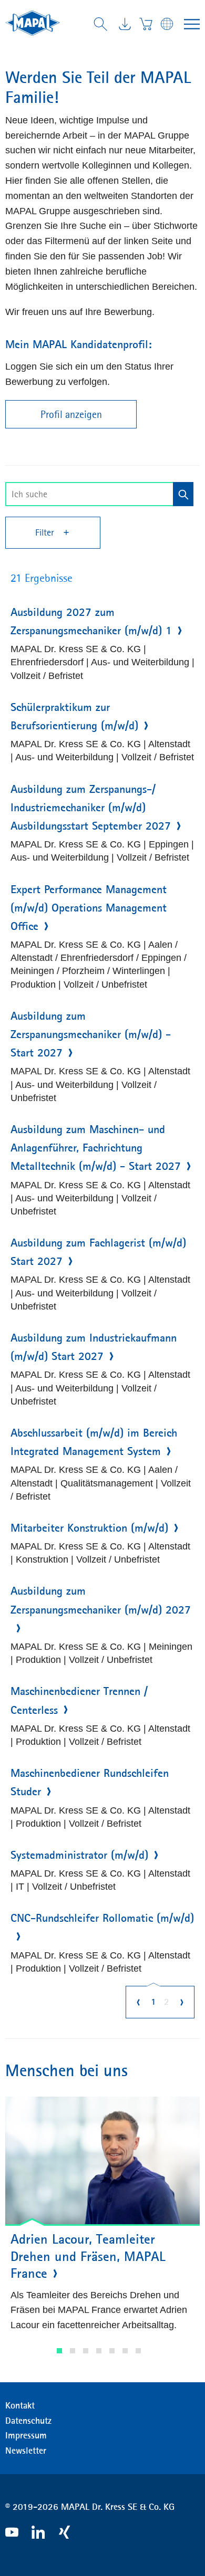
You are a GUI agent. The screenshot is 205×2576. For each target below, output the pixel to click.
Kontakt (20, 2405)
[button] (59, 2351)
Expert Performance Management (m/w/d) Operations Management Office (89, 908)
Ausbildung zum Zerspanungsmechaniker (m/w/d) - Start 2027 (91, 1034)
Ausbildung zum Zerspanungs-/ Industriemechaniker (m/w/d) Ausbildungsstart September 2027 (91, 808)
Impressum (26, 2435)
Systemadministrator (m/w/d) (79, 1855)
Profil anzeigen (71, 414)
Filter (46, 532)
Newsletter (26, 2451)
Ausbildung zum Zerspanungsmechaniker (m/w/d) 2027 (101, 1600)
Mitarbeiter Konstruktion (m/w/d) (89, 1528)
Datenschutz (28, 2421)
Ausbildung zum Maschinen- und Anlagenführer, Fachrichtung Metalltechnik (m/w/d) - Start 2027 (96, 1148)
